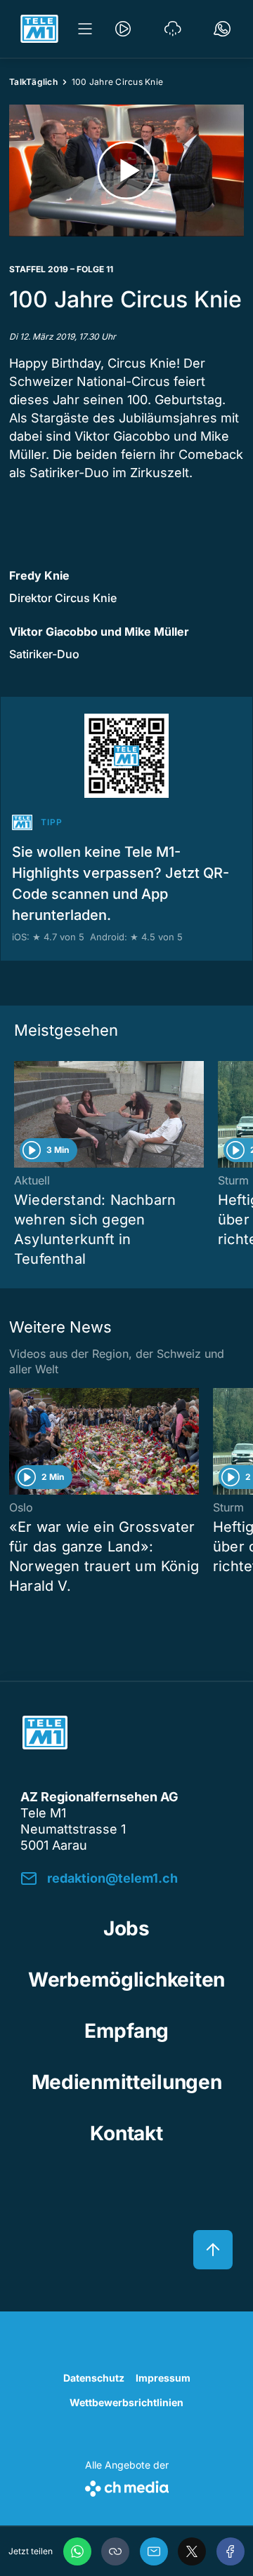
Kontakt (126, 2133)
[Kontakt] (222, 29)
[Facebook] (231, 2551)
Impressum (163, 2378)
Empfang (126, 2031)
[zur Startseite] (39, 29)
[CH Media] (127, 2486)
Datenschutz (94, 2378)
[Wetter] (173, 29)
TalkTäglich (33, 82)
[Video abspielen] (126, 171)
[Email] (154, 2551)
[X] (192, 2551)
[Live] (123, 29)
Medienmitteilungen (127, 2082)
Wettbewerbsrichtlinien (126, 2402)
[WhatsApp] (77, 2551)
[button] (115, 2551)
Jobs (126, 1928)
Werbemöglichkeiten (126, 1980)
